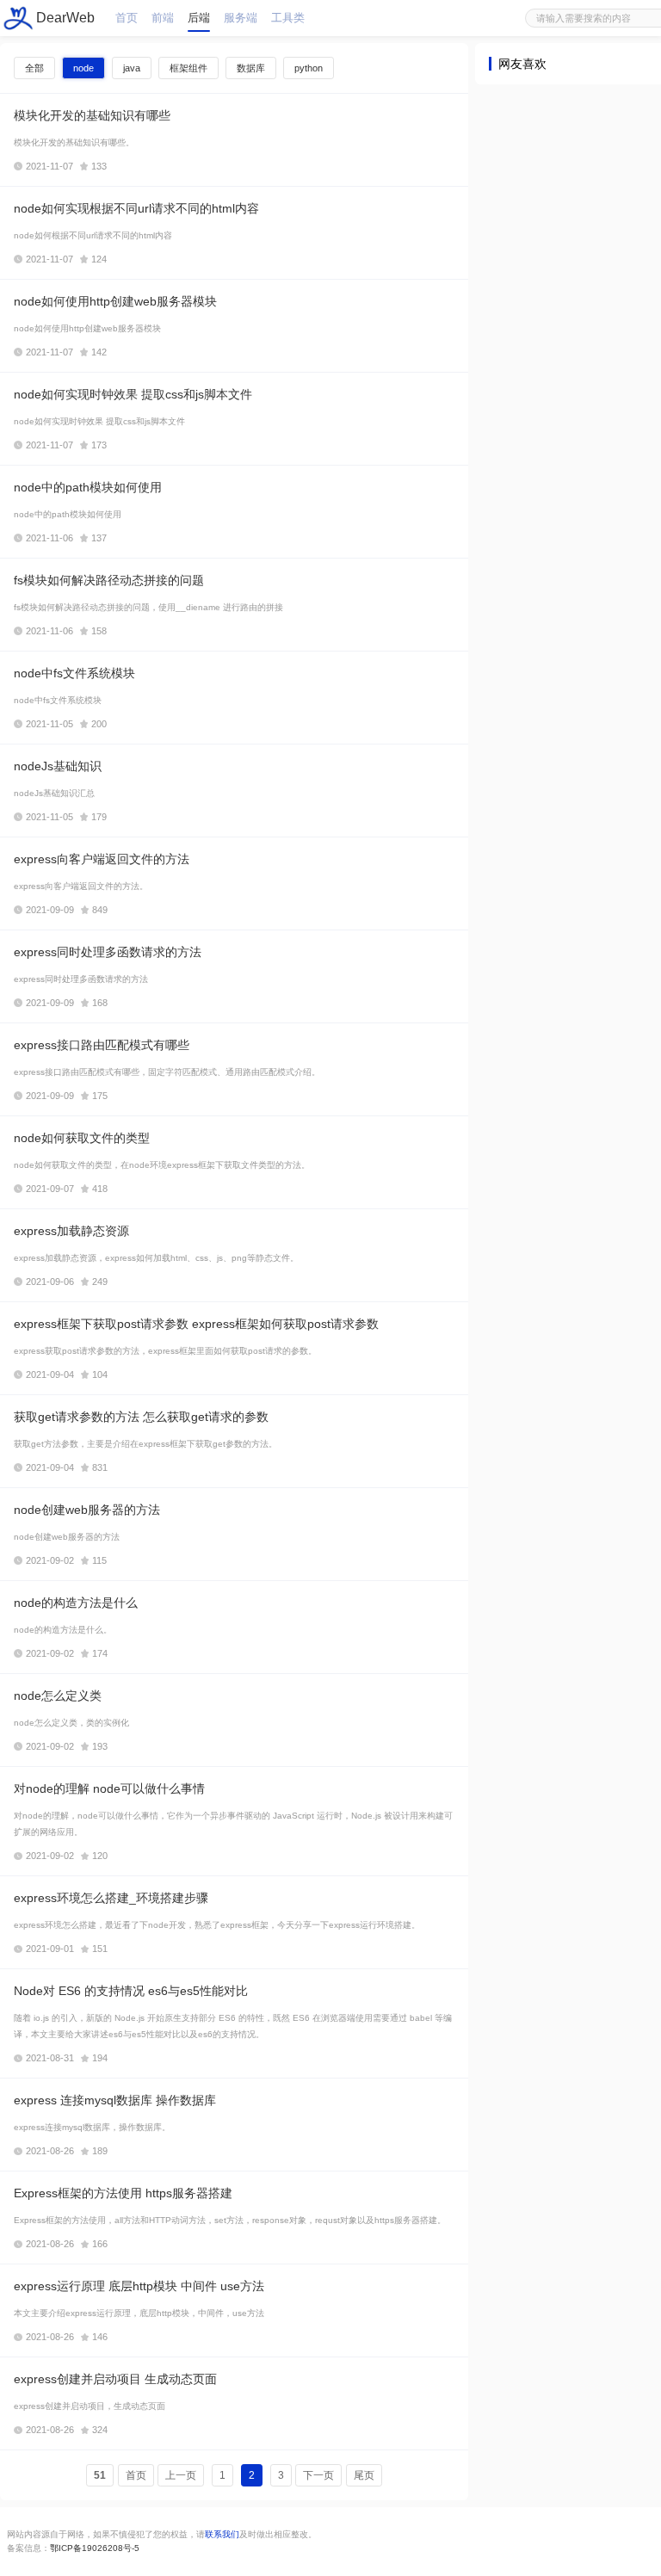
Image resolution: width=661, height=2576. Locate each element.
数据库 (251, 68)
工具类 (288, 18)
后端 (199, 18)
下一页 (318, 2475)
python (309, 68)
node (83, 68)
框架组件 (188, 68)
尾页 (364, 2475)
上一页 (181, 2475)
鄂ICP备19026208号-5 (95, 2548)
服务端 (241, 18)
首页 (127, 18)
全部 (34, 68)
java (132, 68)
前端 (163, 18)
